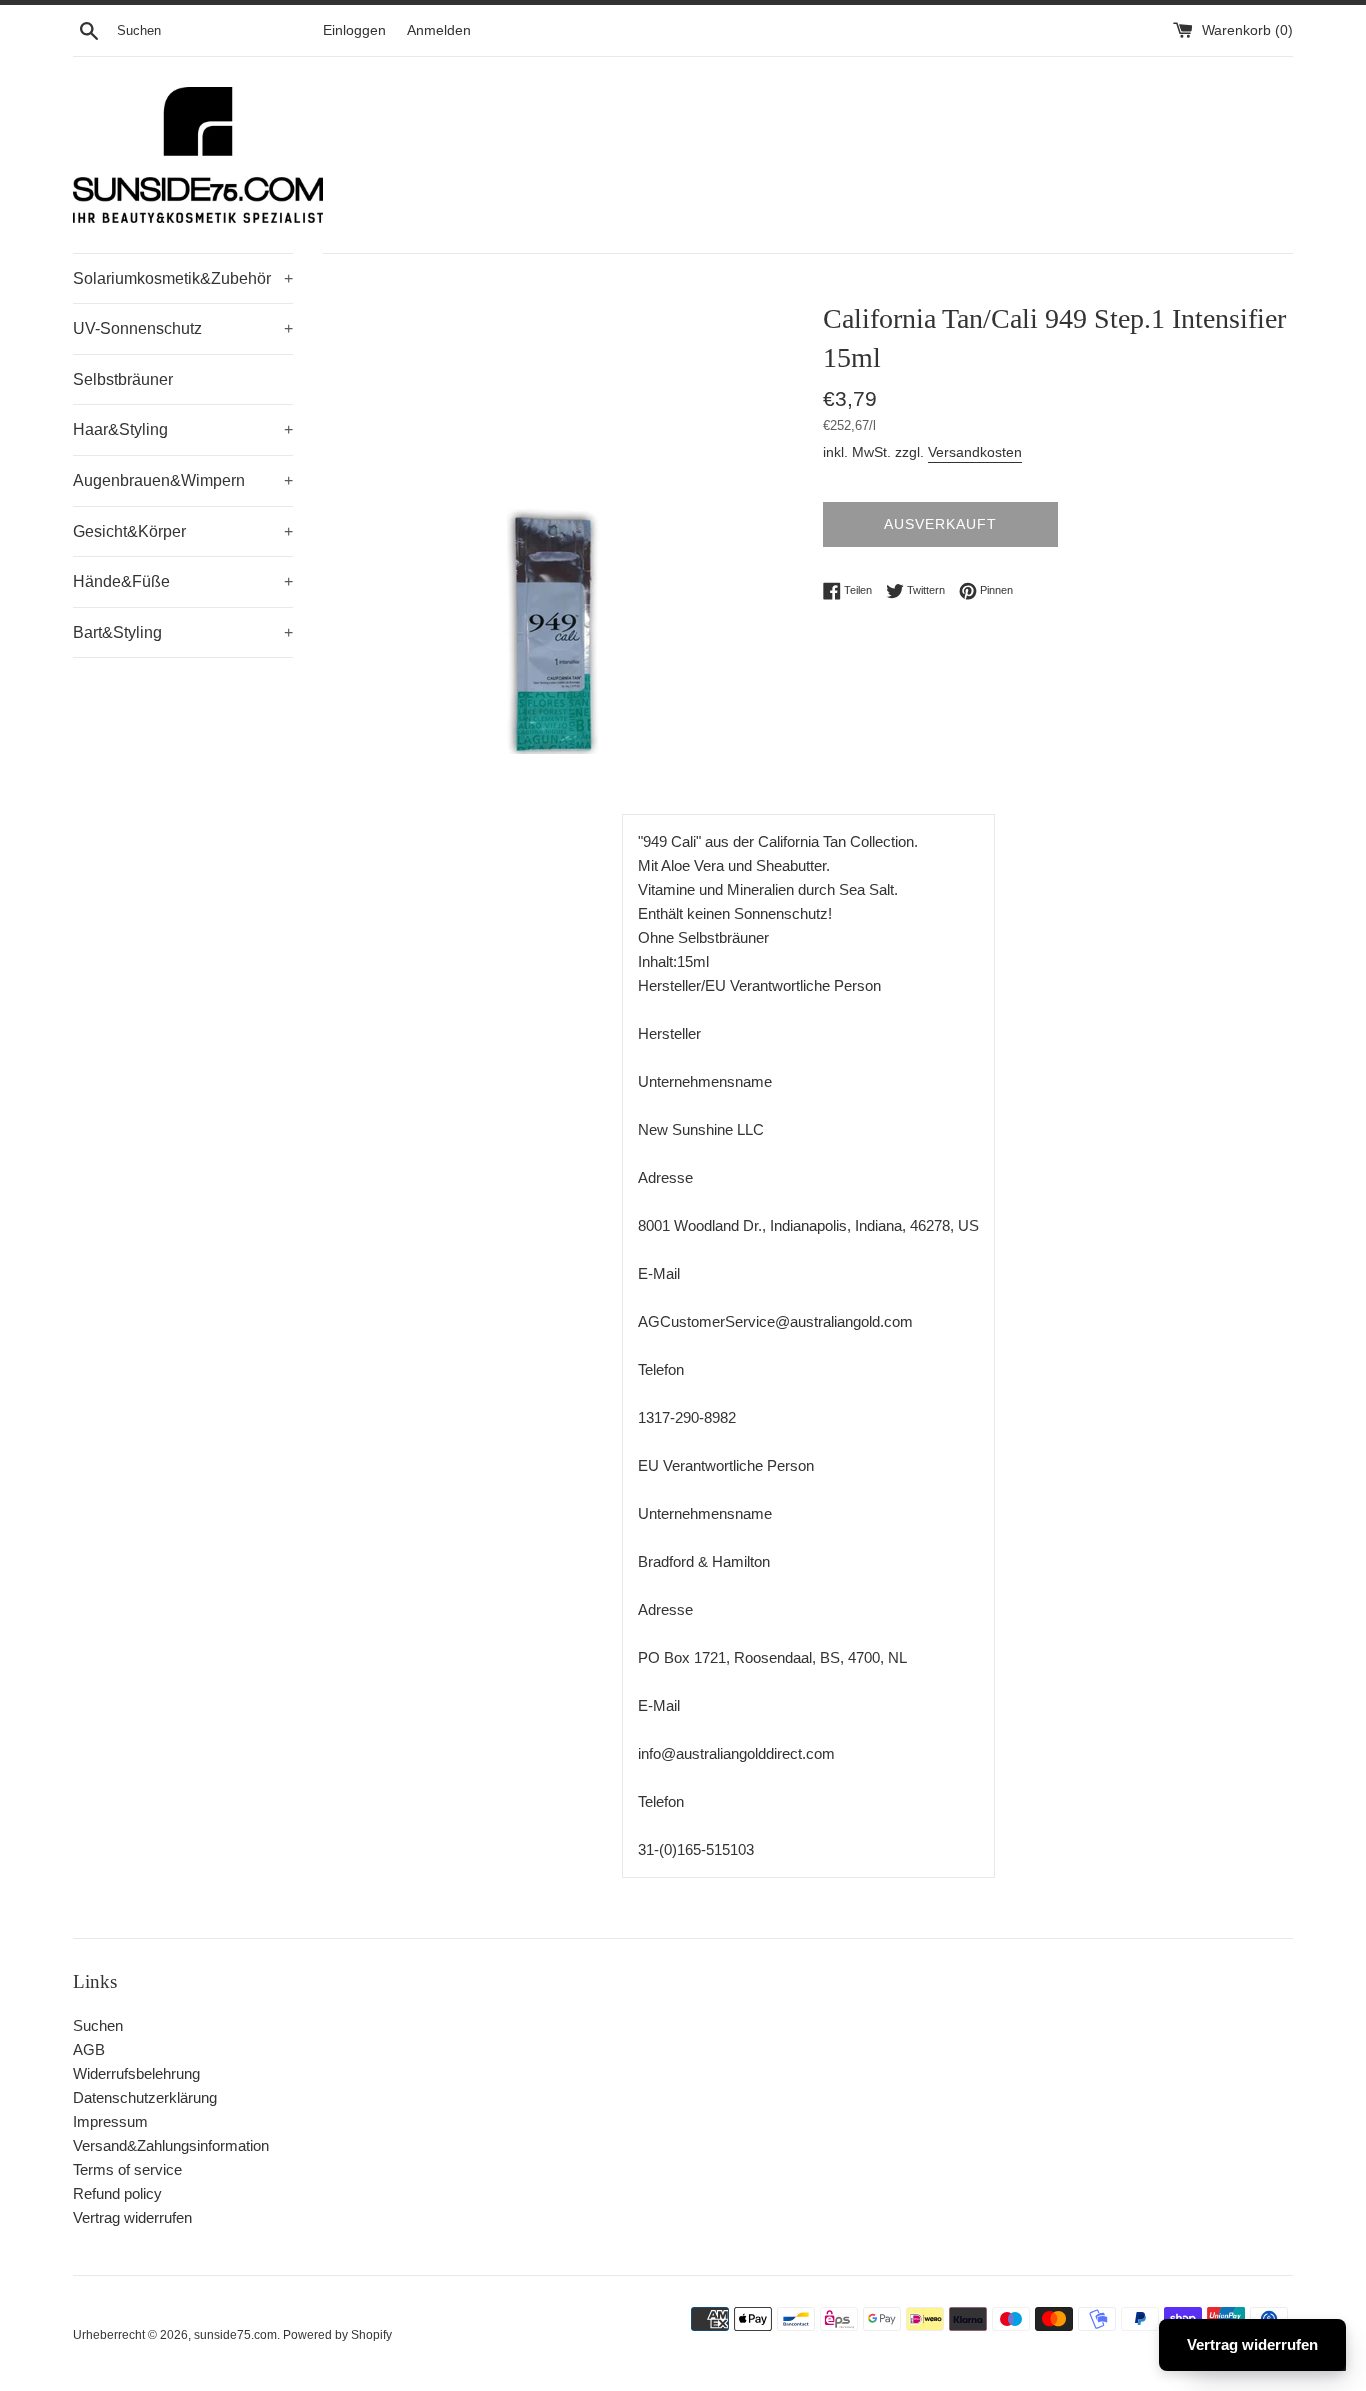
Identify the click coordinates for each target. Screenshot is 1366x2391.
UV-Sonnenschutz (183, 328)
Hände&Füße (183, 581)
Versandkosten (975, 452)
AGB (89, 2049)
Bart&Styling (183, 632)
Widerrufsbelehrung (136, 2073)
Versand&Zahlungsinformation (171, 2145)
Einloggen (354, 30)
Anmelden (439, 30)
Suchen (98, 2025)
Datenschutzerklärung (145, 2097)
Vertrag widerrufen (132, 2217)
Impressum (110, 2121)
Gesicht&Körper (183, 531)
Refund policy (117, 2193)
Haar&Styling (183, 429)
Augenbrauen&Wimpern (183, 480)
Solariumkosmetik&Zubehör (183, 278)
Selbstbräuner (123, 379)
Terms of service (127, 2169)
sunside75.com (235, 2335)
